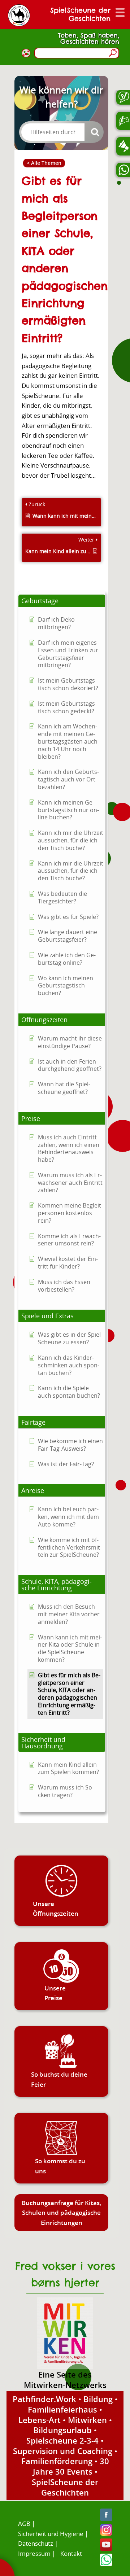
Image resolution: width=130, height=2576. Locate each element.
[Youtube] (106, 2548)
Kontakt (71, 2553)
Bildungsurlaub (62, 2430)
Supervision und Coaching (63, 2451)
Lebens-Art (40, 2420)
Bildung (98, 2399)
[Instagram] (106, 2534)
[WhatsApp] (106, 2564)
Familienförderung (57, 2461)
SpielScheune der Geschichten (65, 2487)
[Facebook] (106, 2518)
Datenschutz (36, 2543)
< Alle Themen (44, 163)
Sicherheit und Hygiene (51, 2534)
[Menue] (120, 12)
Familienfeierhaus (62, 2409)
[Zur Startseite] (19, 15)
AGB (24, 2524)
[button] (62, 601)
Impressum (34, 2553)
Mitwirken (87, 2420)
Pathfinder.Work (44, 2399)
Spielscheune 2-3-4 (62, 2440)
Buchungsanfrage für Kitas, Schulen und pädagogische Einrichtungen (62, 2213)
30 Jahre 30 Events (71, 2466)
